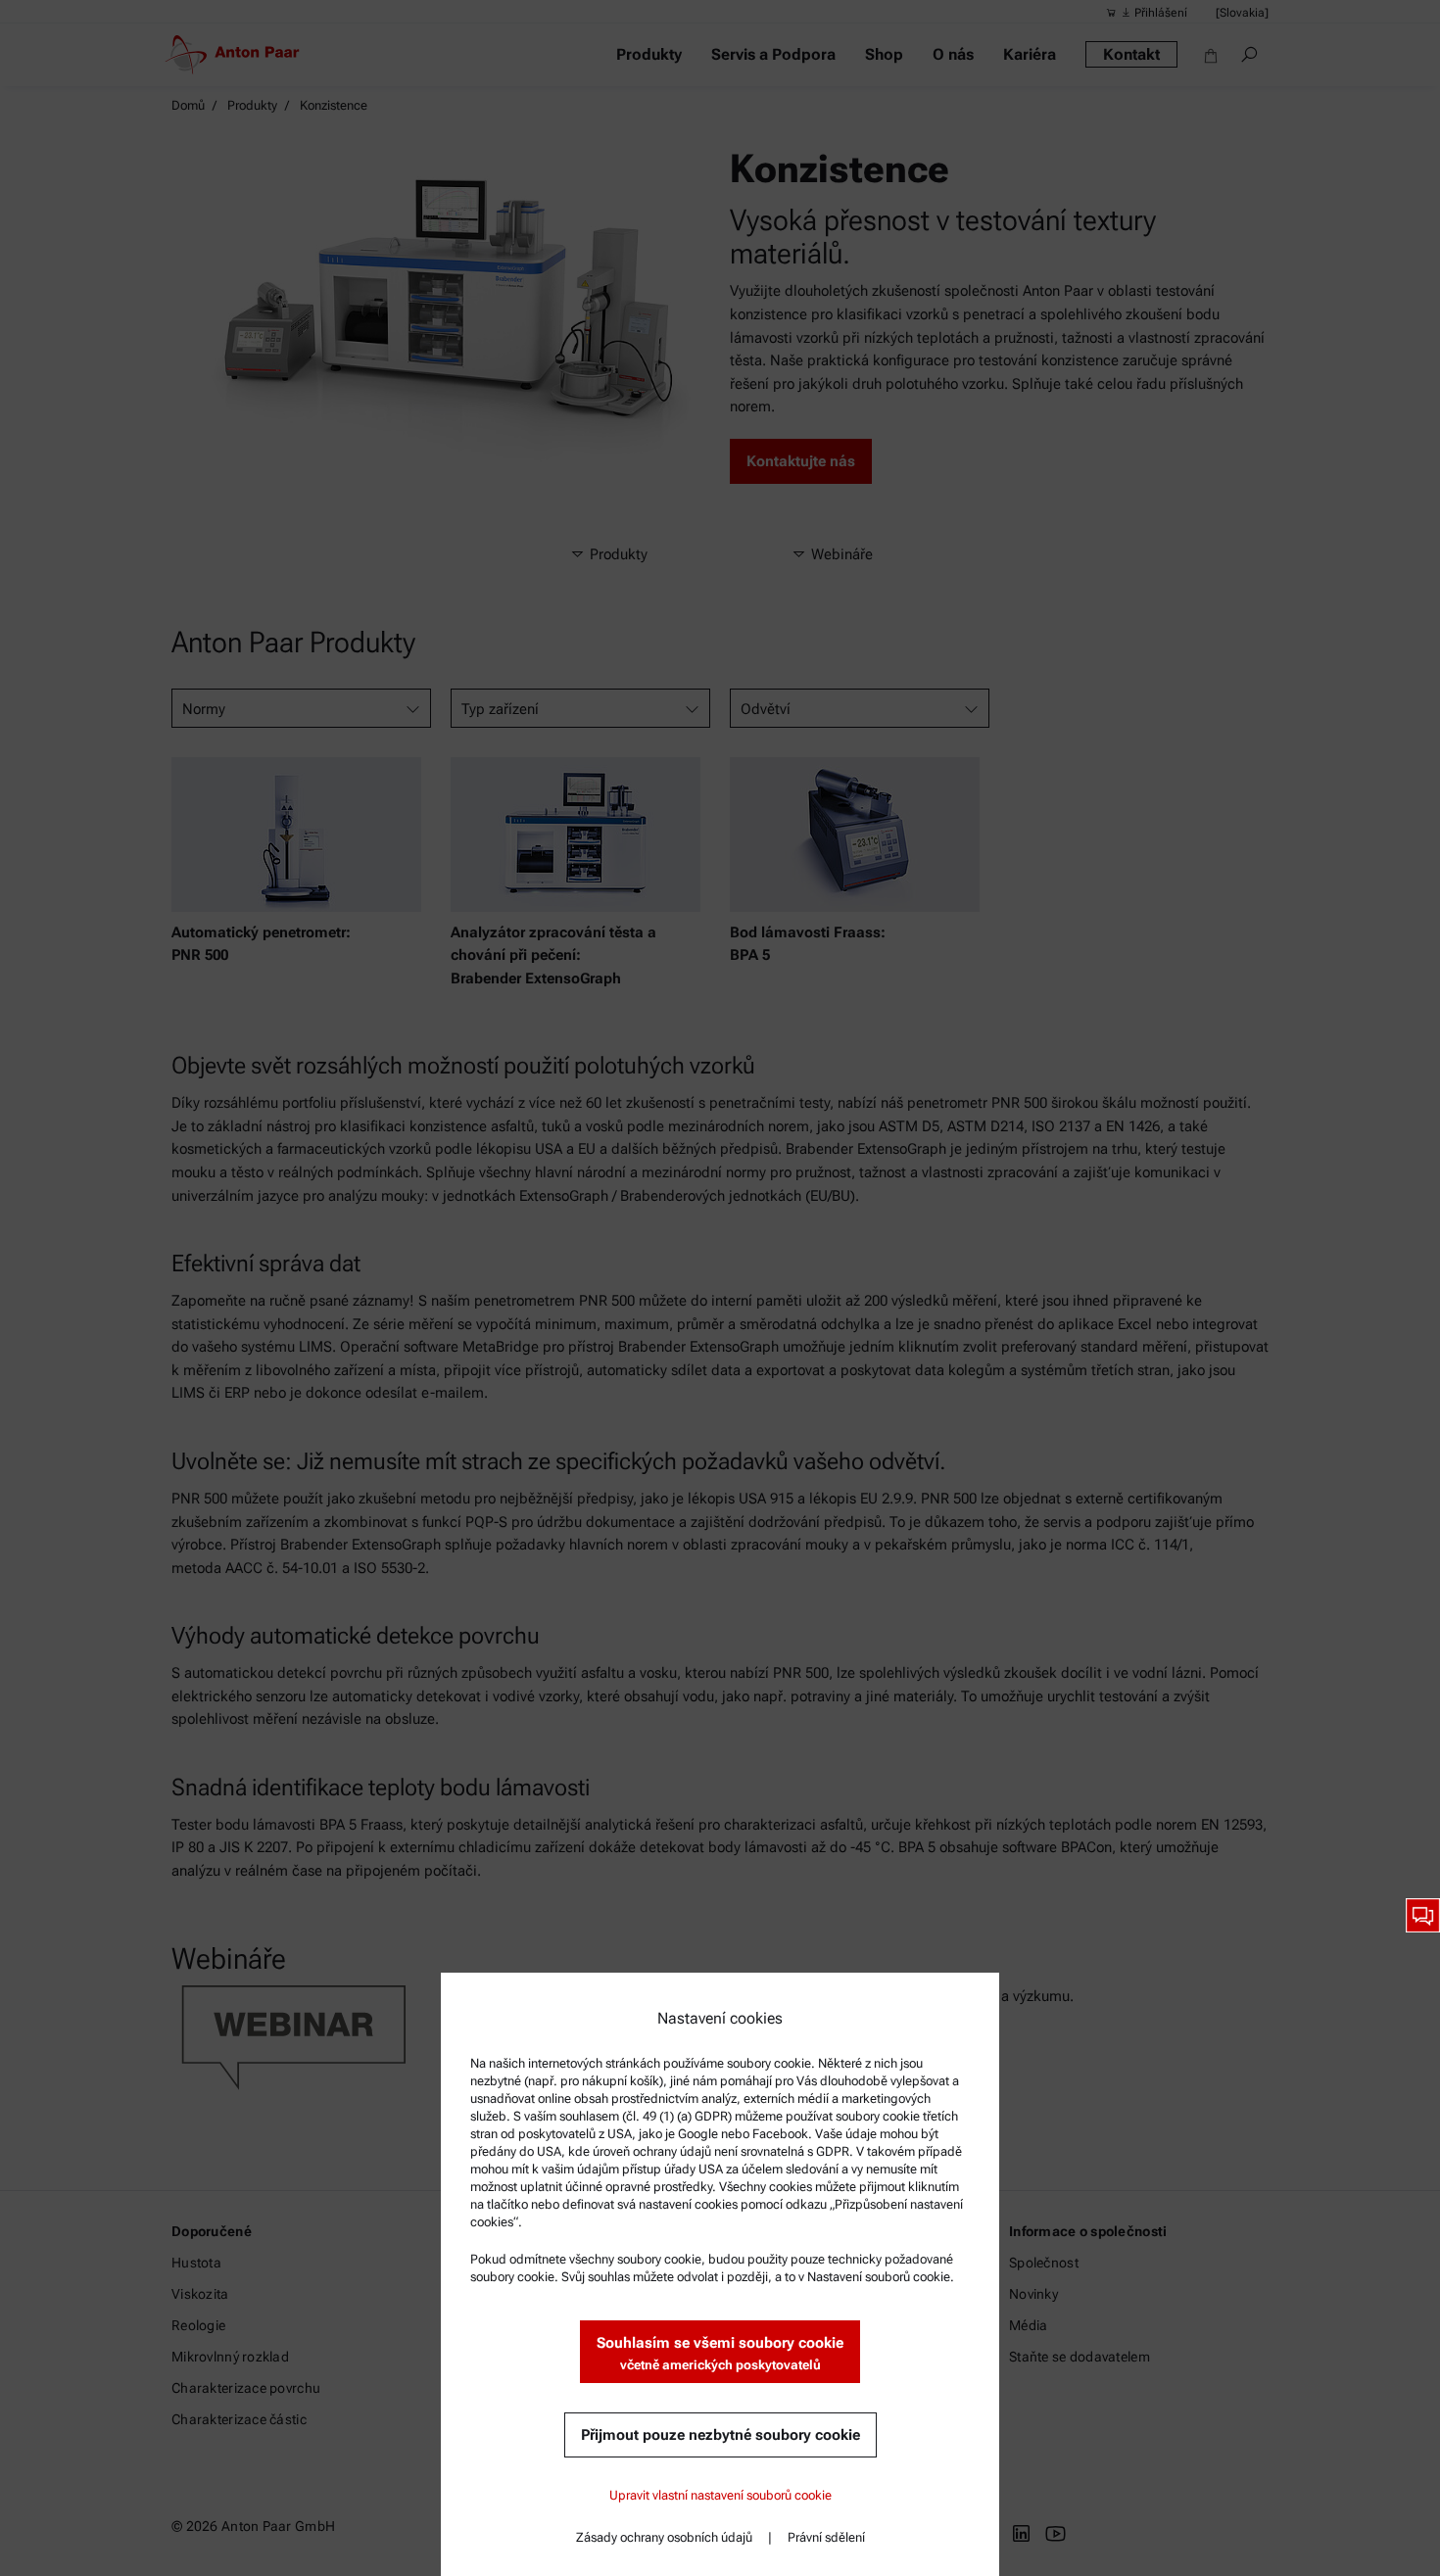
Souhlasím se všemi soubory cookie (720, 2353)
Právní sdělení (826, 2537)
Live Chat (1423, 1915)
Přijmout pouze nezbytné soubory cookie (720, 2435)
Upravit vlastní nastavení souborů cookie (720, 2495)
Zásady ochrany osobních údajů (664, 2537)
